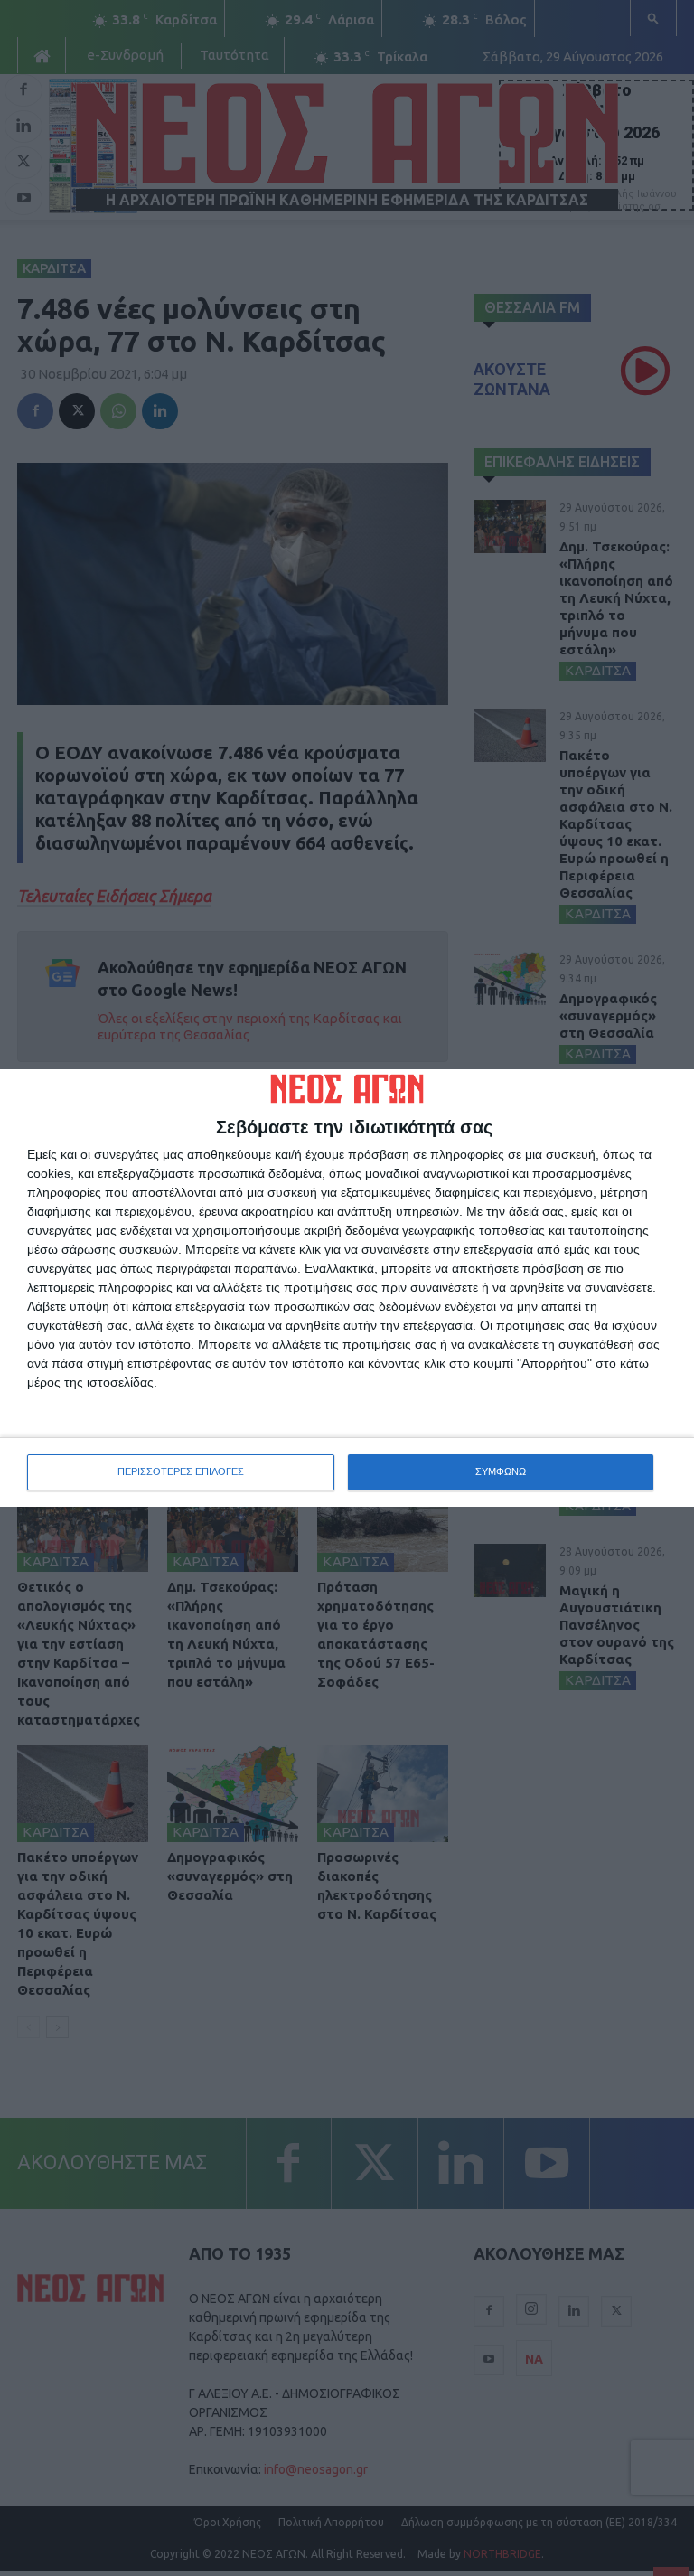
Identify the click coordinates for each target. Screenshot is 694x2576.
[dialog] (347, 1288)
